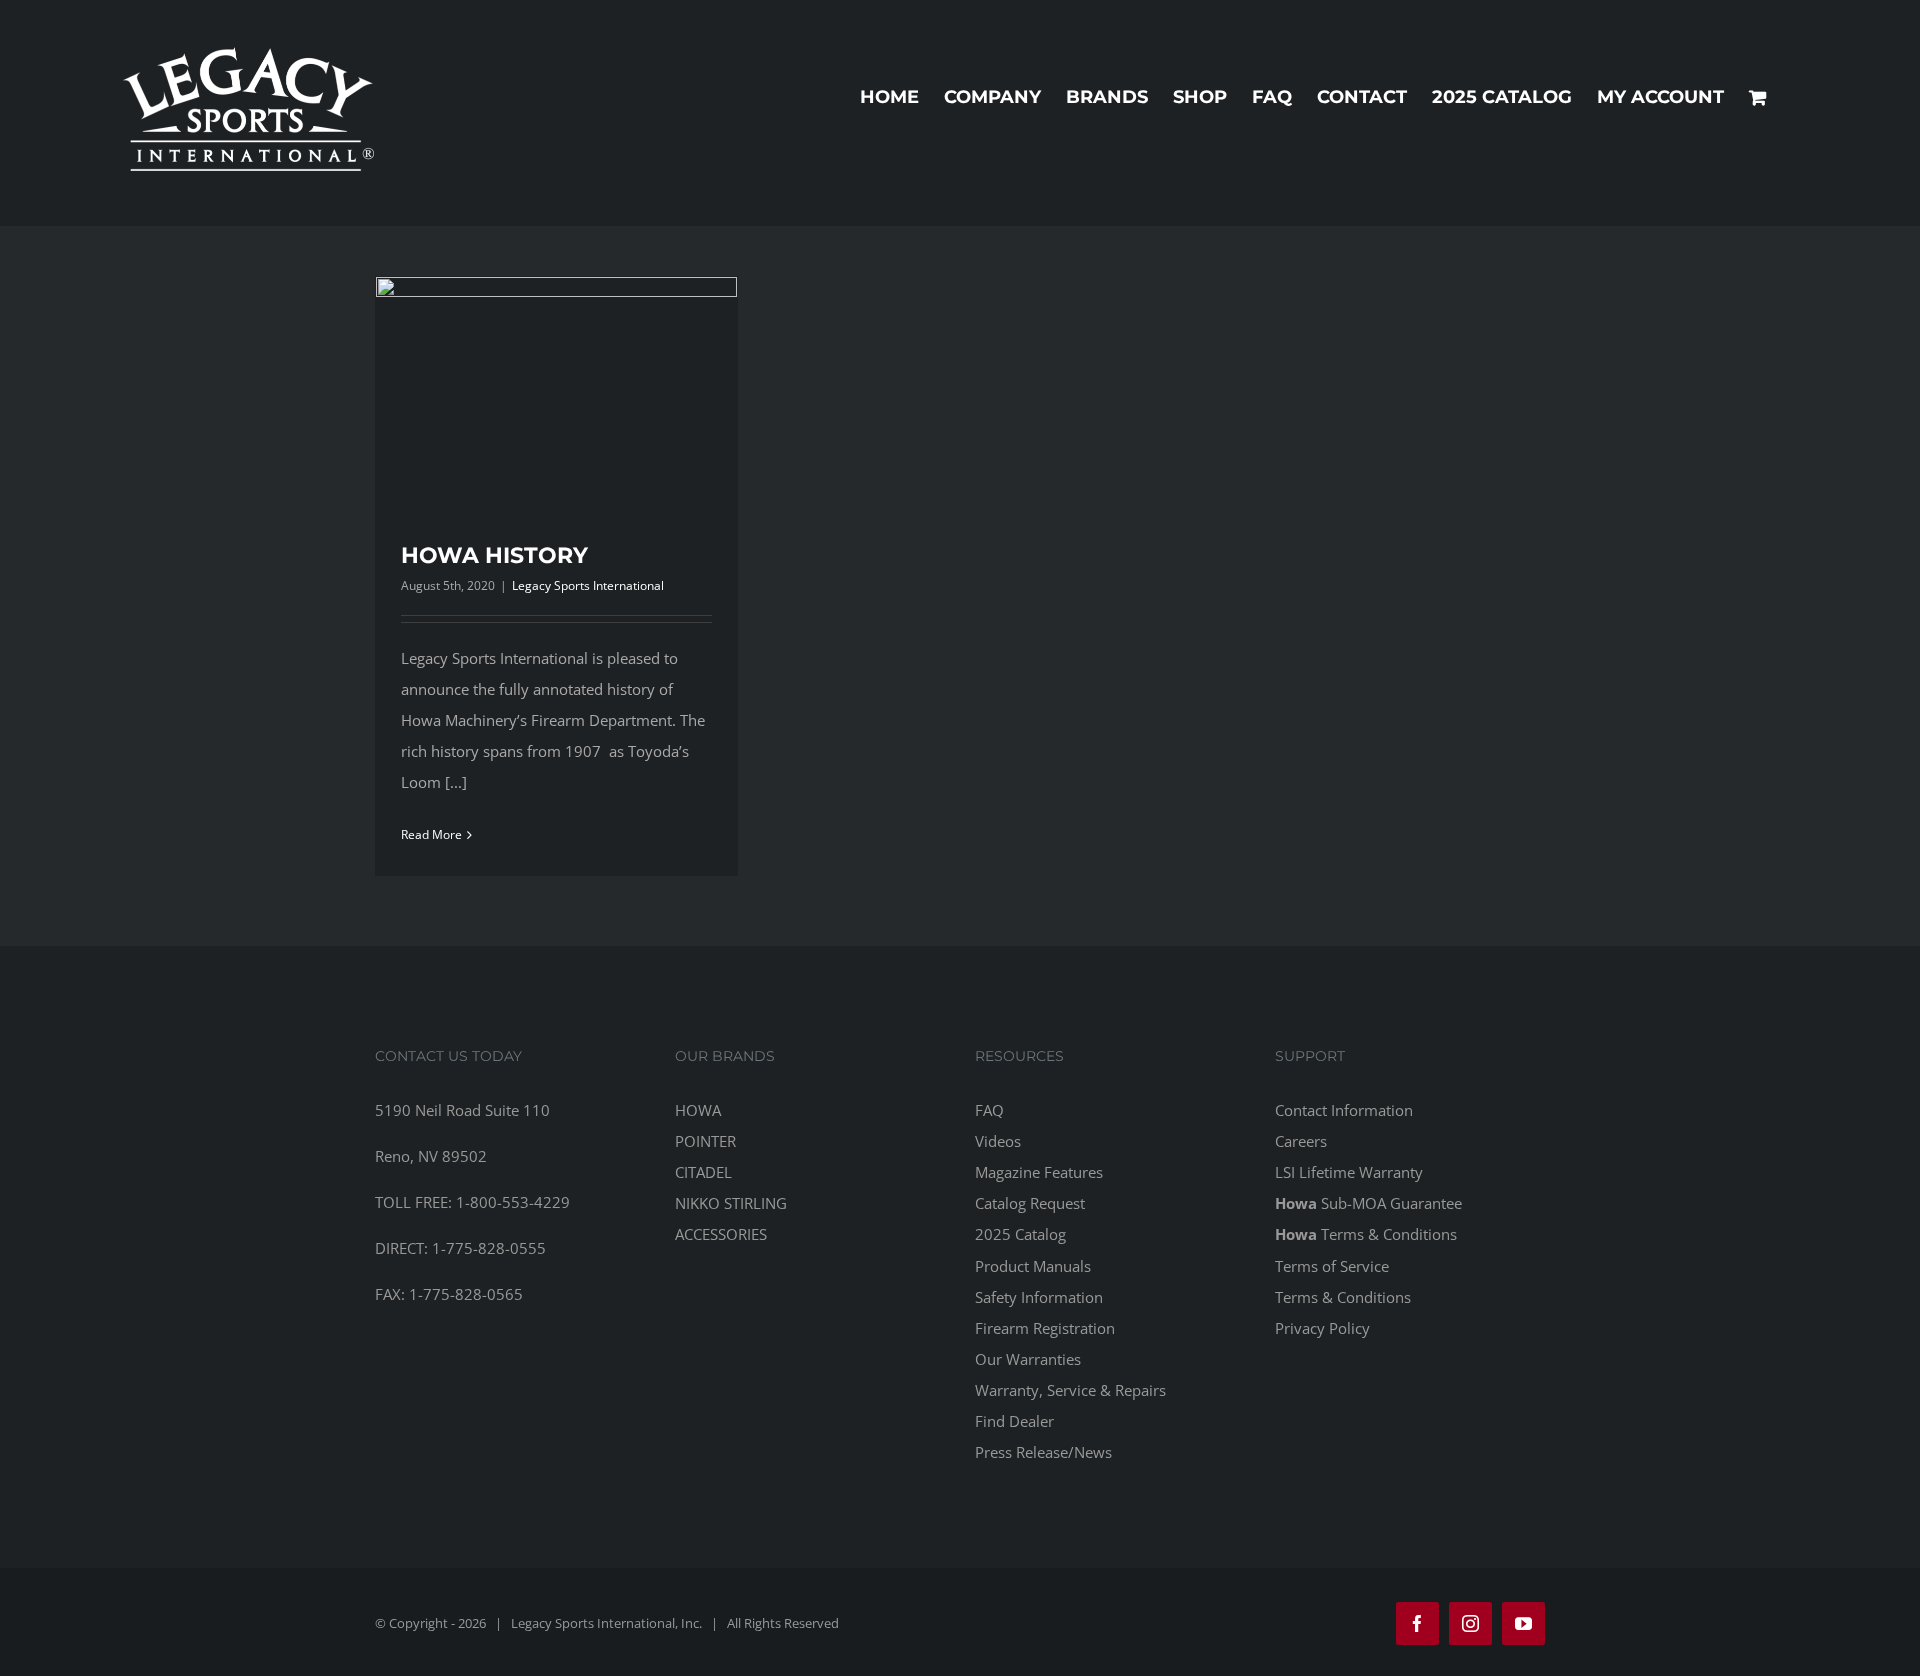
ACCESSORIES (721, 1234)
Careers (1301, 1141)
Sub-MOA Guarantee (1368, 1203)
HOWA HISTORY (494, 555)
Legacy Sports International (588, 585)
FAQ (989, 1110)
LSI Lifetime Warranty (1349, 1172)
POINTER (705, 1141)
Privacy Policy (1322, 1328)
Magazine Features (1039, 1172)
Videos (998, 1141)
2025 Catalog (1020, 1234)
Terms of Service (1332, 1266)
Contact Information (1344, 1110)
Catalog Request (1030, 1203)
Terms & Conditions (1366, 1234)
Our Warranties (1028, 1359)
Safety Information (1039, 1297)
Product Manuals (1033, 1266)
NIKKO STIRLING (731, 1203)
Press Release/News (1043, 1452)
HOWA (698, 1110)
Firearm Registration (1045, 1328)
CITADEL (703, 1172)
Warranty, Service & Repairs (1070, 1390)
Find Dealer (1014, 1421)
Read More (431, 834)
